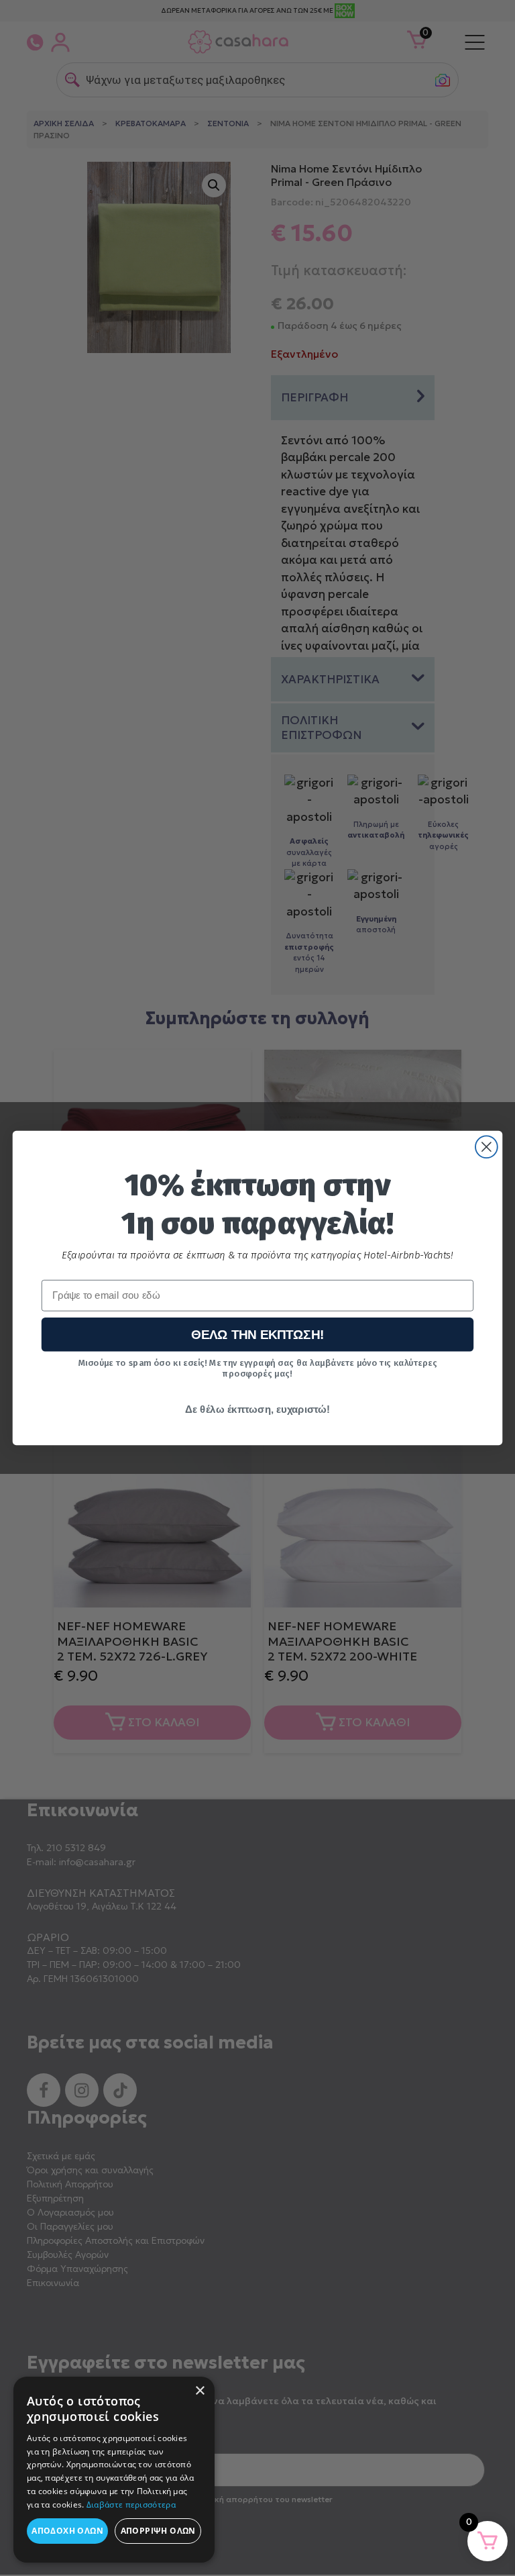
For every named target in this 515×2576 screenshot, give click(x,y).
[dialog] (114, 2470)
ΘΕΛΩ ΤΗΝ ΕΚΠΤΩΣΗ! (258, 1335)
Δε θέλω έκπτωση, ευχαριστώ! (257, 1409)
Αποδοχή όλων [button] (67, 2531)
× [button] (199, 2391)
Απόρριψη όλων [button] (158, 2531)
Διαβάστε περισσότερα (131, 2505)
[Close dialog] (487, 1147)
